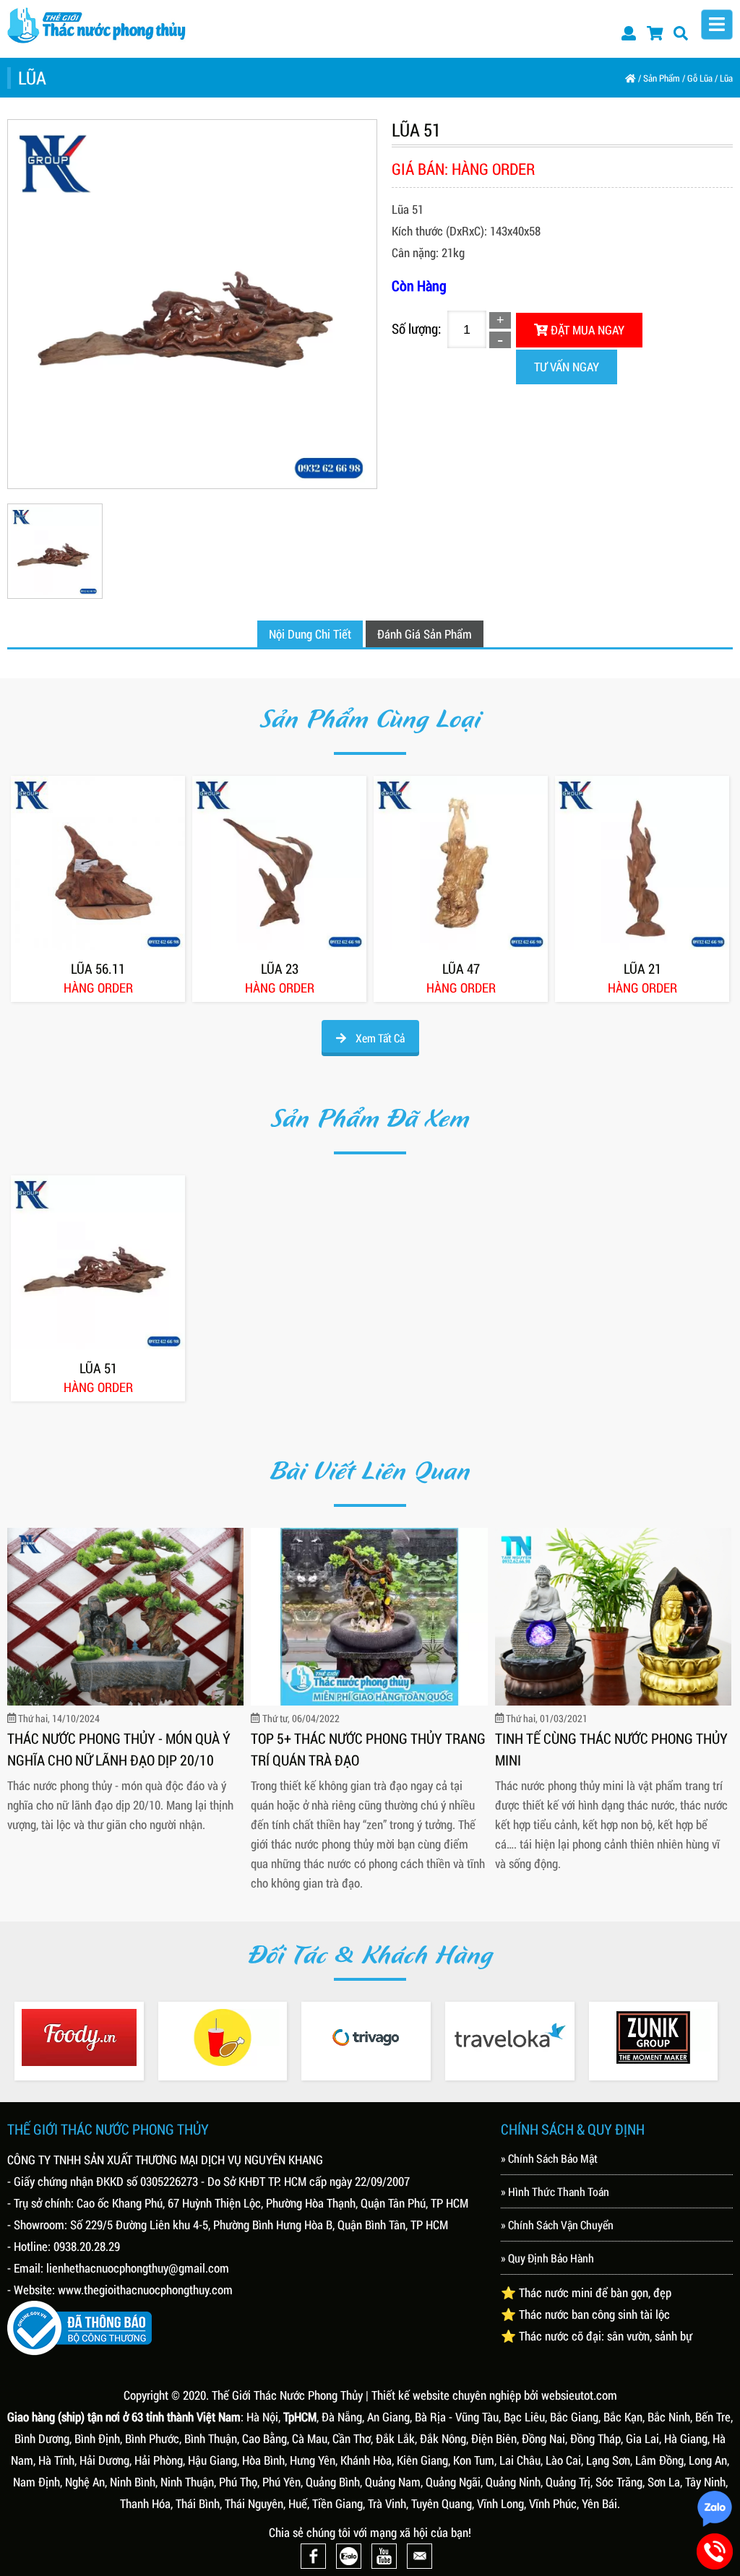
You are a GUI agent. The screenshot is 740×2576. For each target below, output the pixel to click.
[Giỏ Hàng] (655, 33)
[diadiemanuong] (223, 2037)
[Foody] (79, 2037)
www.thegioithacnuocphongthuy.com (145, 2290)
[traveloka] (510, 2037)
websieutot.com (579, 2395)
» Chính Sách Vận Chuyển (557, 2225)
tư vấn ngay (567, 367)
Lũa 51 (98, 1368)
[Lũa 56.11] (98, 863)
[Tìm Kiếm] (681, 33)
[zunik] (654, 2037)
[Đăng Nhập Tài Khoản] (629, 33)
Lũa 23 (280, 969)
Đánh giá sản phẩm (425, 634)
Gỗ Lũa (700, 78)
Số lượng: (416, 328)
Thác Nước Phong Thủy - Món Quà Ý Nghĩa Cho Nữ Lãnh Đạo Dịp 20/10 (119, 1749)
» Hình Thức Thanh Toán (555, 2191)
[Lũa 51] (98, 1262)
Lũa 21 (642, 969)
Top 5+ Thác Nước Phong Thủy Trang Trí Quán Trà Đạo (368, 1749)
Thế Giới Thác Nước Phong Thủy (287, 2395)
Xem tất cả (379, 1038)
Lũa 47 (461, 969)
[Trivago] (366, 2037)
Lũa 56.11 (98, 969)
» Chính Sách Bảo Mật (549, 2158)
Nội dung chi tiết (310, 634)
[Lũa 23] (279, 863)
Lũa (726, 78)
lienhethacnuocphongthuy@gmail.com (138, 2268)
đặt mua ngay (586, 330)
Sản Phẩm (662, 78)
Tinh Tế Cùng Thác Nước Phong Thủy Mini (611, 1749)
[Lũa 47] (461, 863)
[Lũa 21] (642, 863)
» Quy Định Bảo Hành (547, 2258)
